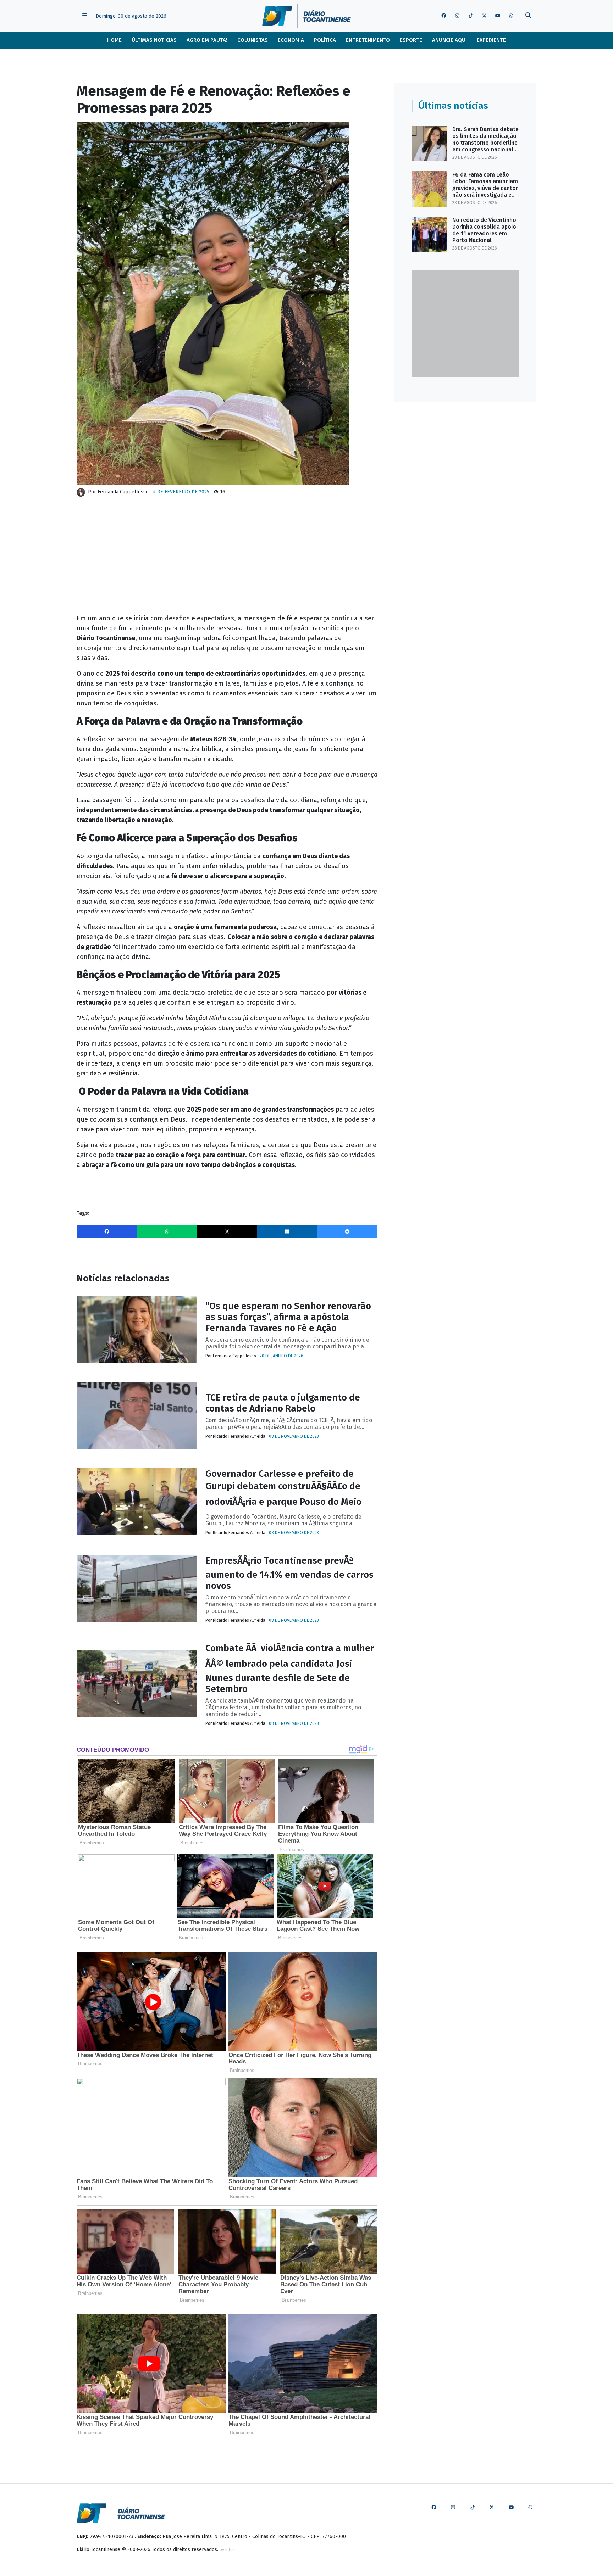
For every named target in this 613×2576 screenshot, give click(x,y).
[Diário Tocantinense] (306, 16)
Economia (291, 40)
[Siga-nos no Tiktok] (471, 16)
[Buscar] (528, 16)
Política (325, 40)
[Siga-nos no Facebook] (444, 16)
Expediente (491, 40)
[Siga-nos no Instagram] (457, 16)
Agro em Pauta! (207, 40)
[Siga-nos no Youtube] (498, 16)
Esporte (411, 40)
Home (114, 40)
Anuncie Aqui (449, 40)
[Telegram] (347, 1232)
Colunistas (253, 40)
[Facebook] (107, 1232)
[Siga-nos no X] (484, 16)
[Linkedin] (287, 1232)
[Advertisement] (227, 558)
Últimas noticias (154, 40)
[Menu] (85, 16)
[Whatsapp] (167, 1232)
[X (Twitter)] (227, 1232)
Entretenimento (368, 40)
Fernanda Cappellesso (123, 492)
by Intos (227, 2550)
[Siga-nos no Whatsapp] (511, 16)
